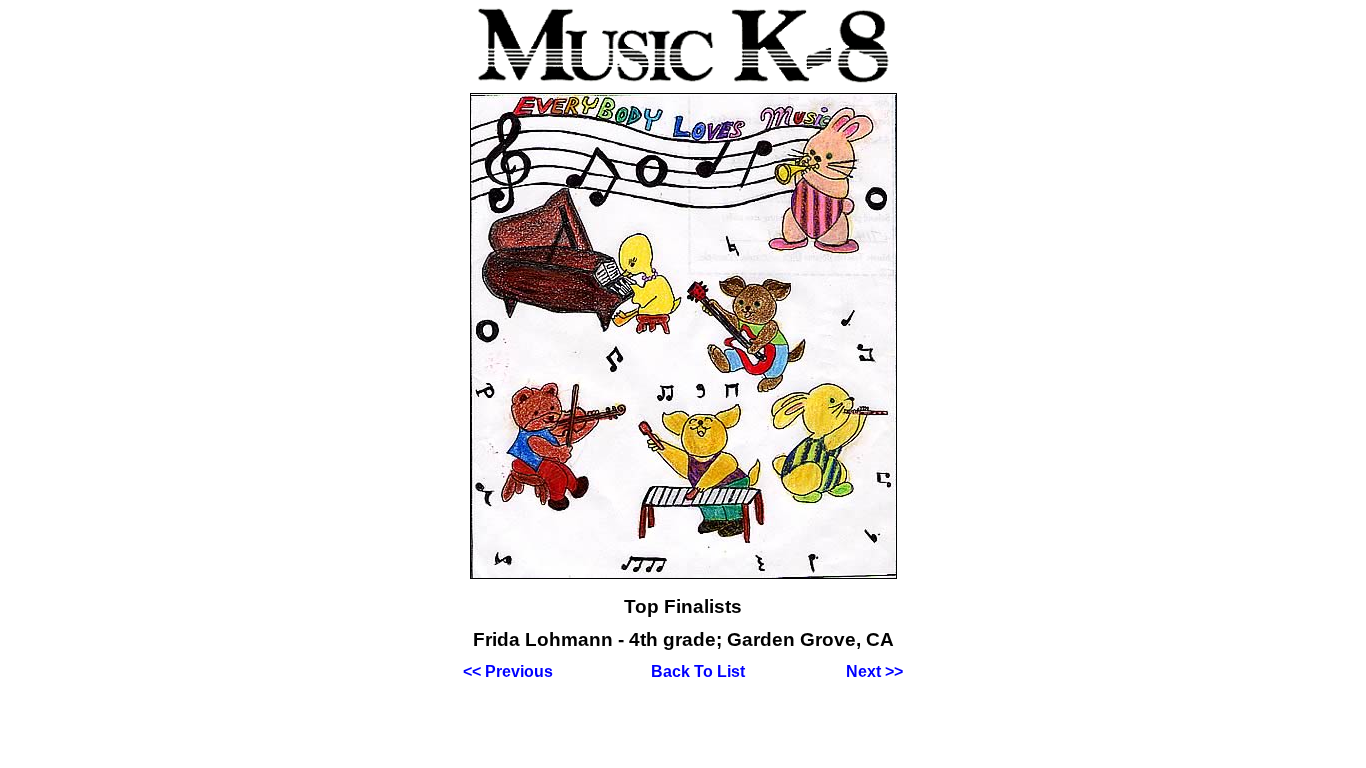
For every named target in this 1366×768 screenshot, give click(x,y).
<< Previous (508, 671)
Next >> (874, 671)
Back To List (698, 671)
